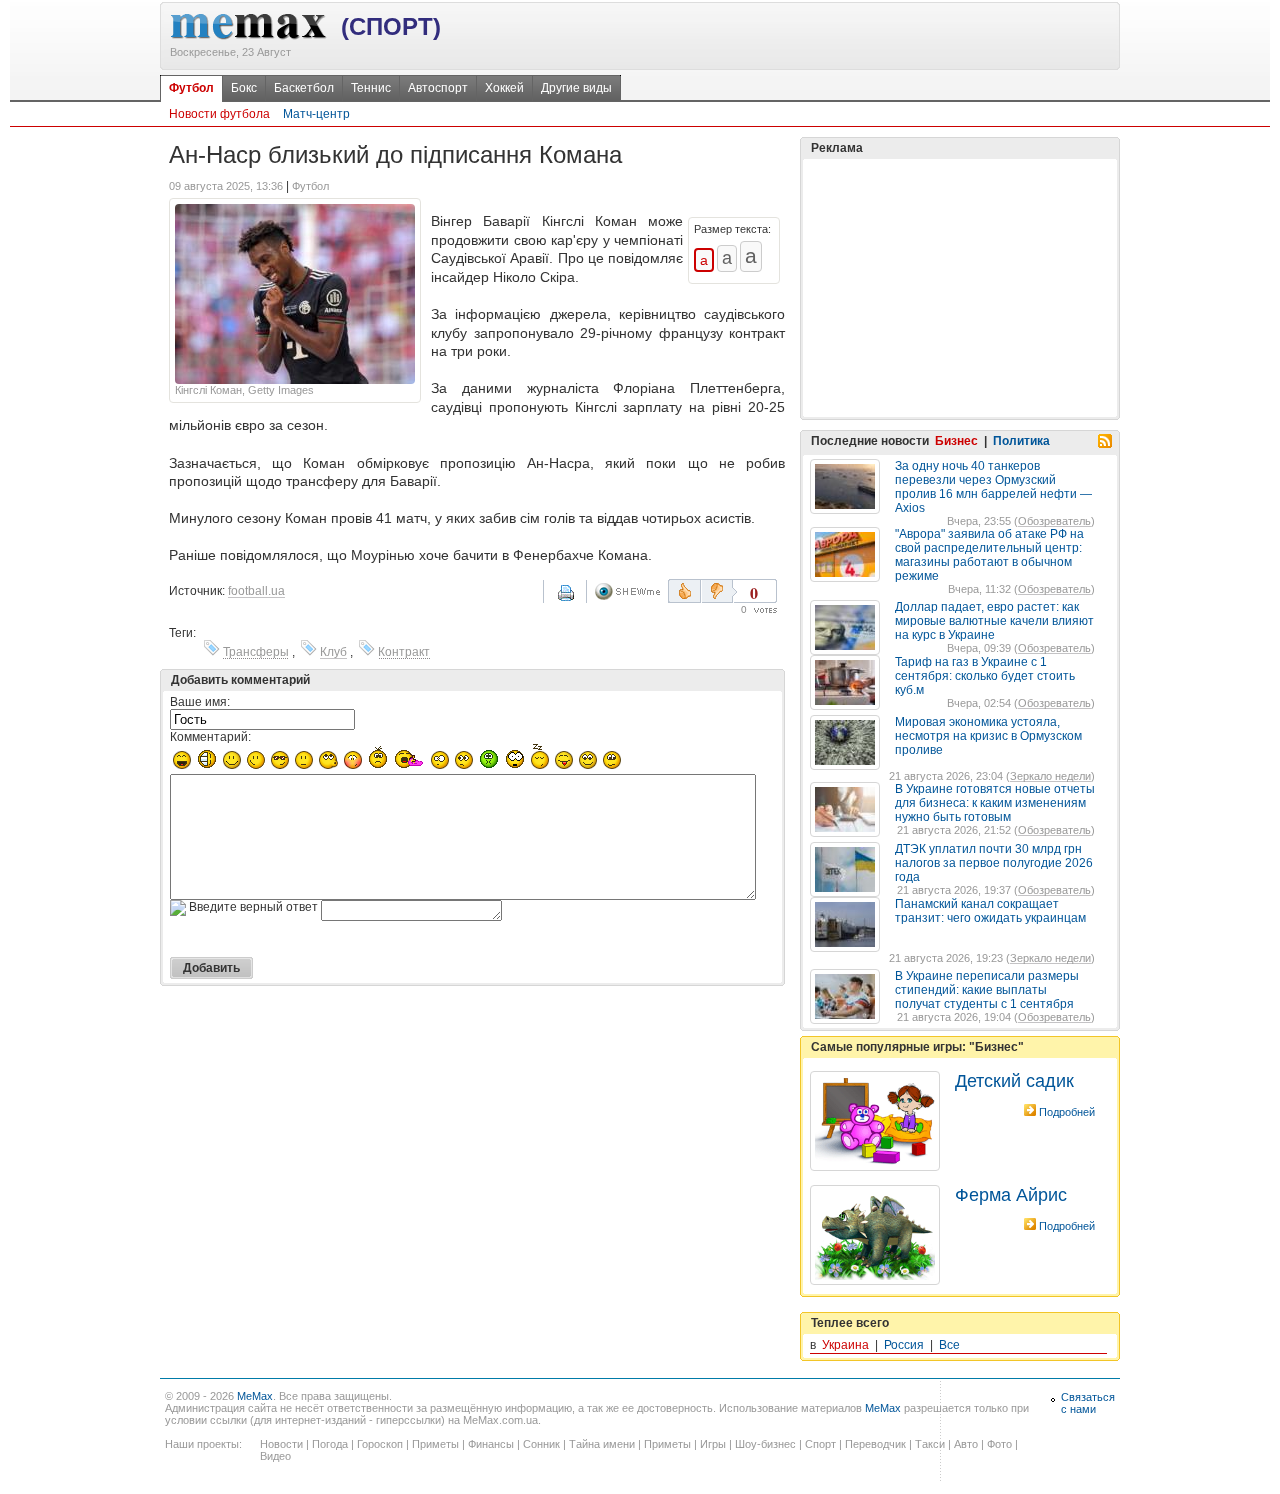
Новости (281, 1444)
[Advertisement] (960, 288)
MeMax (255, 1396)
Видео (275, 1456)
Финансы (491, 1444)
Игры (713, 1444)
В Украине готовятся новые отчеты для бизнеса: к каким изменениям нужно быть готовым (995, 803)
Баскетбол (304, 88)
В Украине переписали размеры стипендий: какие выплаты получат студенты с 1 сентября (987, 990)
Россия (904, 1345)
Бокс (244, 88)
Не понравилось (719, 591)
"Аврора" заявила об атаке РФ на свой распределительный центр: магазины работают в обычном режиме (989, 555)
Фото (999, 1444)
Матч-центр (316, 114)
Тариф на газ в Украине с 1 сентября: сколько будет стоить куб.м (985, 676)
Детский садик (1014, 1081)
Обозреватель (1054, 521)
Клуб (333, 652)
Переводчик (875, 1444)
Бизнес (956, 441)
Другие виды (576, 88)
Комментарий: (210, 737)
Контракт (404, 652)
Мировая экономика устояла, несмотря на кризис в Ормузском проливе (988, 736)
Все (949, 1345)
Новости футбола (219, 114)
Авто (966, 1444)
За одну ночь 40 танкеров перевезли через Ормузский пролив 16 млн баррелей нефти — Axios (993, 487)
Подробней (1067, 1112)
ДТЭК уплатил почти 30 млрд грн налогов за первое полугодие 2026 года (994, 863)
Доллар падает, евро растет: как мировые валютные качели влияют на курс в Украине (994, 621)
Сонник (541, 1444)
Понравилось (684, 591)
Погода (330, 1444)
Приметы (435, 1444)
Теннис (371, 88)
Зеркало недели (1050, 776)
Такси (930, 1444)
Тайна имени (602, 1444)
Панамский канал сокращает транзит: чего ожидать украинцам (990, 911)
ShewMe (631, 591)
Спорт (820, 1444)
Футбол (191, 88)
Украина (845, 1345)
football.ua (256, 591)
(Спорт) (391, 26)
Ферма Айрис (1011, 1195)
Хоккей (504, 88)
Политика (1021, 441)
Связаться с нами (1088, 1403)
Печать (579, 600)
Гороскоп (380, 1444)
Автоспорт (438, 88)
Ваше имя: (200, 702)
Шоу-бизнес (765, 1444)
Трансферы (256, 652)
